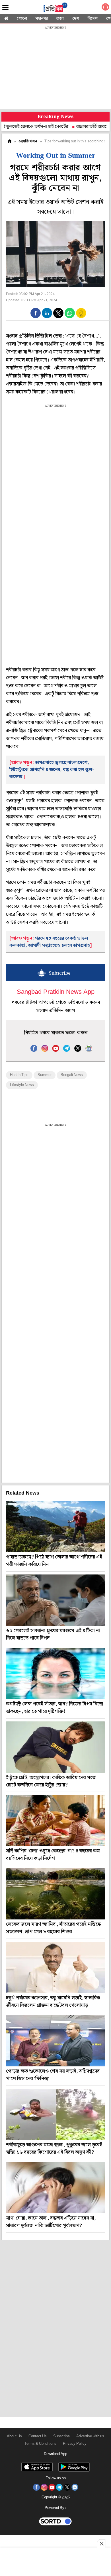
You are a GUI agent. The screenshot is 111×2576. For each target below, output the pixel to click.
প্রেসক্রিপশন (28, 141)
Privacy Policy (75, 2444)
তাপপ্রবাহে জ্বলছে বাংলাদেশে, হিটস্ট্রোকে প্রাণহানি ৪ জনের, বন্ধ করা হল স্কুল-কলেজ (52, 770)
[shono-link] (105, 8)
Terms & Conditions (40, 2444)
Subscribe (61, 2436)
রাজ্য (60, 19)
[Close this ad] (101, 2543)
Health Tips (19, 1075)
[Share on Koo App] (81, 317)
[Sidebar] (5, 8)
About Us (14, 2436)
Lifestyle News (22, 1085)
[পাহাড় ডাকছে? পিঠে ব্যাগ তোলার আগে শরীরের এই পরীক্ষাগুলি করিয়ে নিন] (55, 1527)
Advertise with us (90, 2436)
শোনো (22, 19)
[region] (55, 68)
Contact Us (38, 2436)
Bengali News (72, 1075)
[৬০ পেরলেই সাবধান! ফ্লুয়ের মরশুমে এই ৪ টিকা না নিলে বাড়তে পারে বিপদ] (55, 1600)
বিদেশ (93, 19)
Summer (45, 1075)
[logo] (55, 8)
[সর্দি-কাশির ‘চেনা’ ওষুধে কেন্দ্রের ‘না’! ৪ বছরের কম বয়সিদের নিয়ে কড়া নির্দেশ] (55, 1820)
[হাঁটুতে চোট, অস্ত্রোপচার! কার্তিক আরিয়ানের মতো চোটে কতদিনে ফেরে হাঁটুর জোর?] (55, 1747)
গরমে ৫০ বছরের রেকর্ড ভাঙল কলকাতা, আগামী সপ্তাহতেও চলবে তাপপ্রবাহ (50, 942)
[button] (36, 313)
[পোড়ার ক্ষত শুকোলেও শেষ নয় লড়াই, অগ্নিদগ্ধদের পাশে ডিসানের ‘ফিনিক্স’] (55, 2041)
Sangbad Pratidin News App (56, 992)
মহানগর (42, 19)
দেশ (76, 19)
